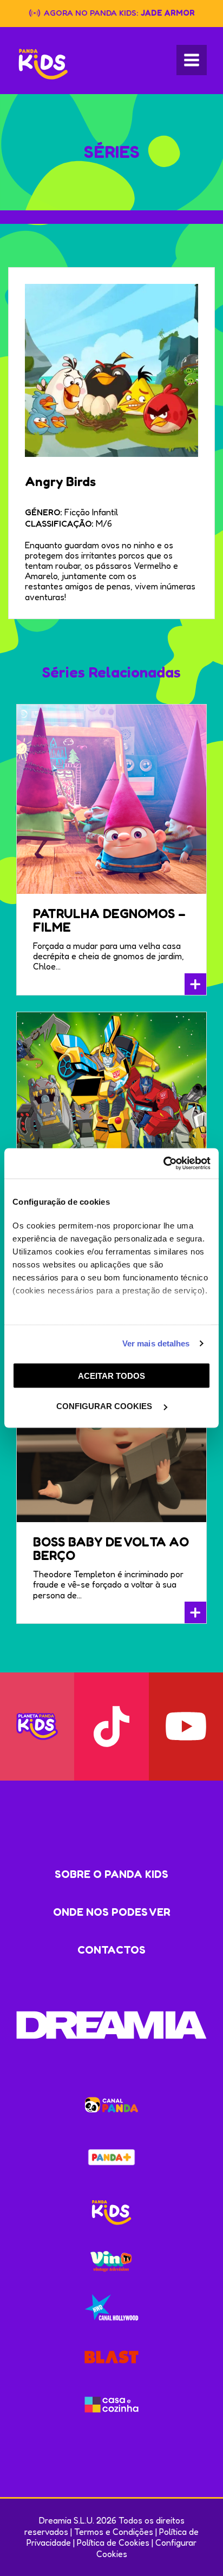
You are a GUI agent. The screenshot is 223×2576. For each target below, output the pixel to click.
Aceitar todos (111, 1375)
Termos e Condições (114, 2532)
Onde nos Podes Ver (112, 1912)
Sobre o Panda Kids (111, 1874)
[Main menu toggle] (192, 60)
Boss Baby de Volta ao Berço (111, 1549)
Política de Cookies (113, 2542)
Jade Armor (168, 13)
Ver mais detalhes (156, 1343)
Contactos (111, 1950)
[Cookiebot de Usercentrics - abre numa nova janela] (163, 1164)
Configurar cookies (105, 1406)
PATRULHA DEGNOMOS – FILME (109, 920)
